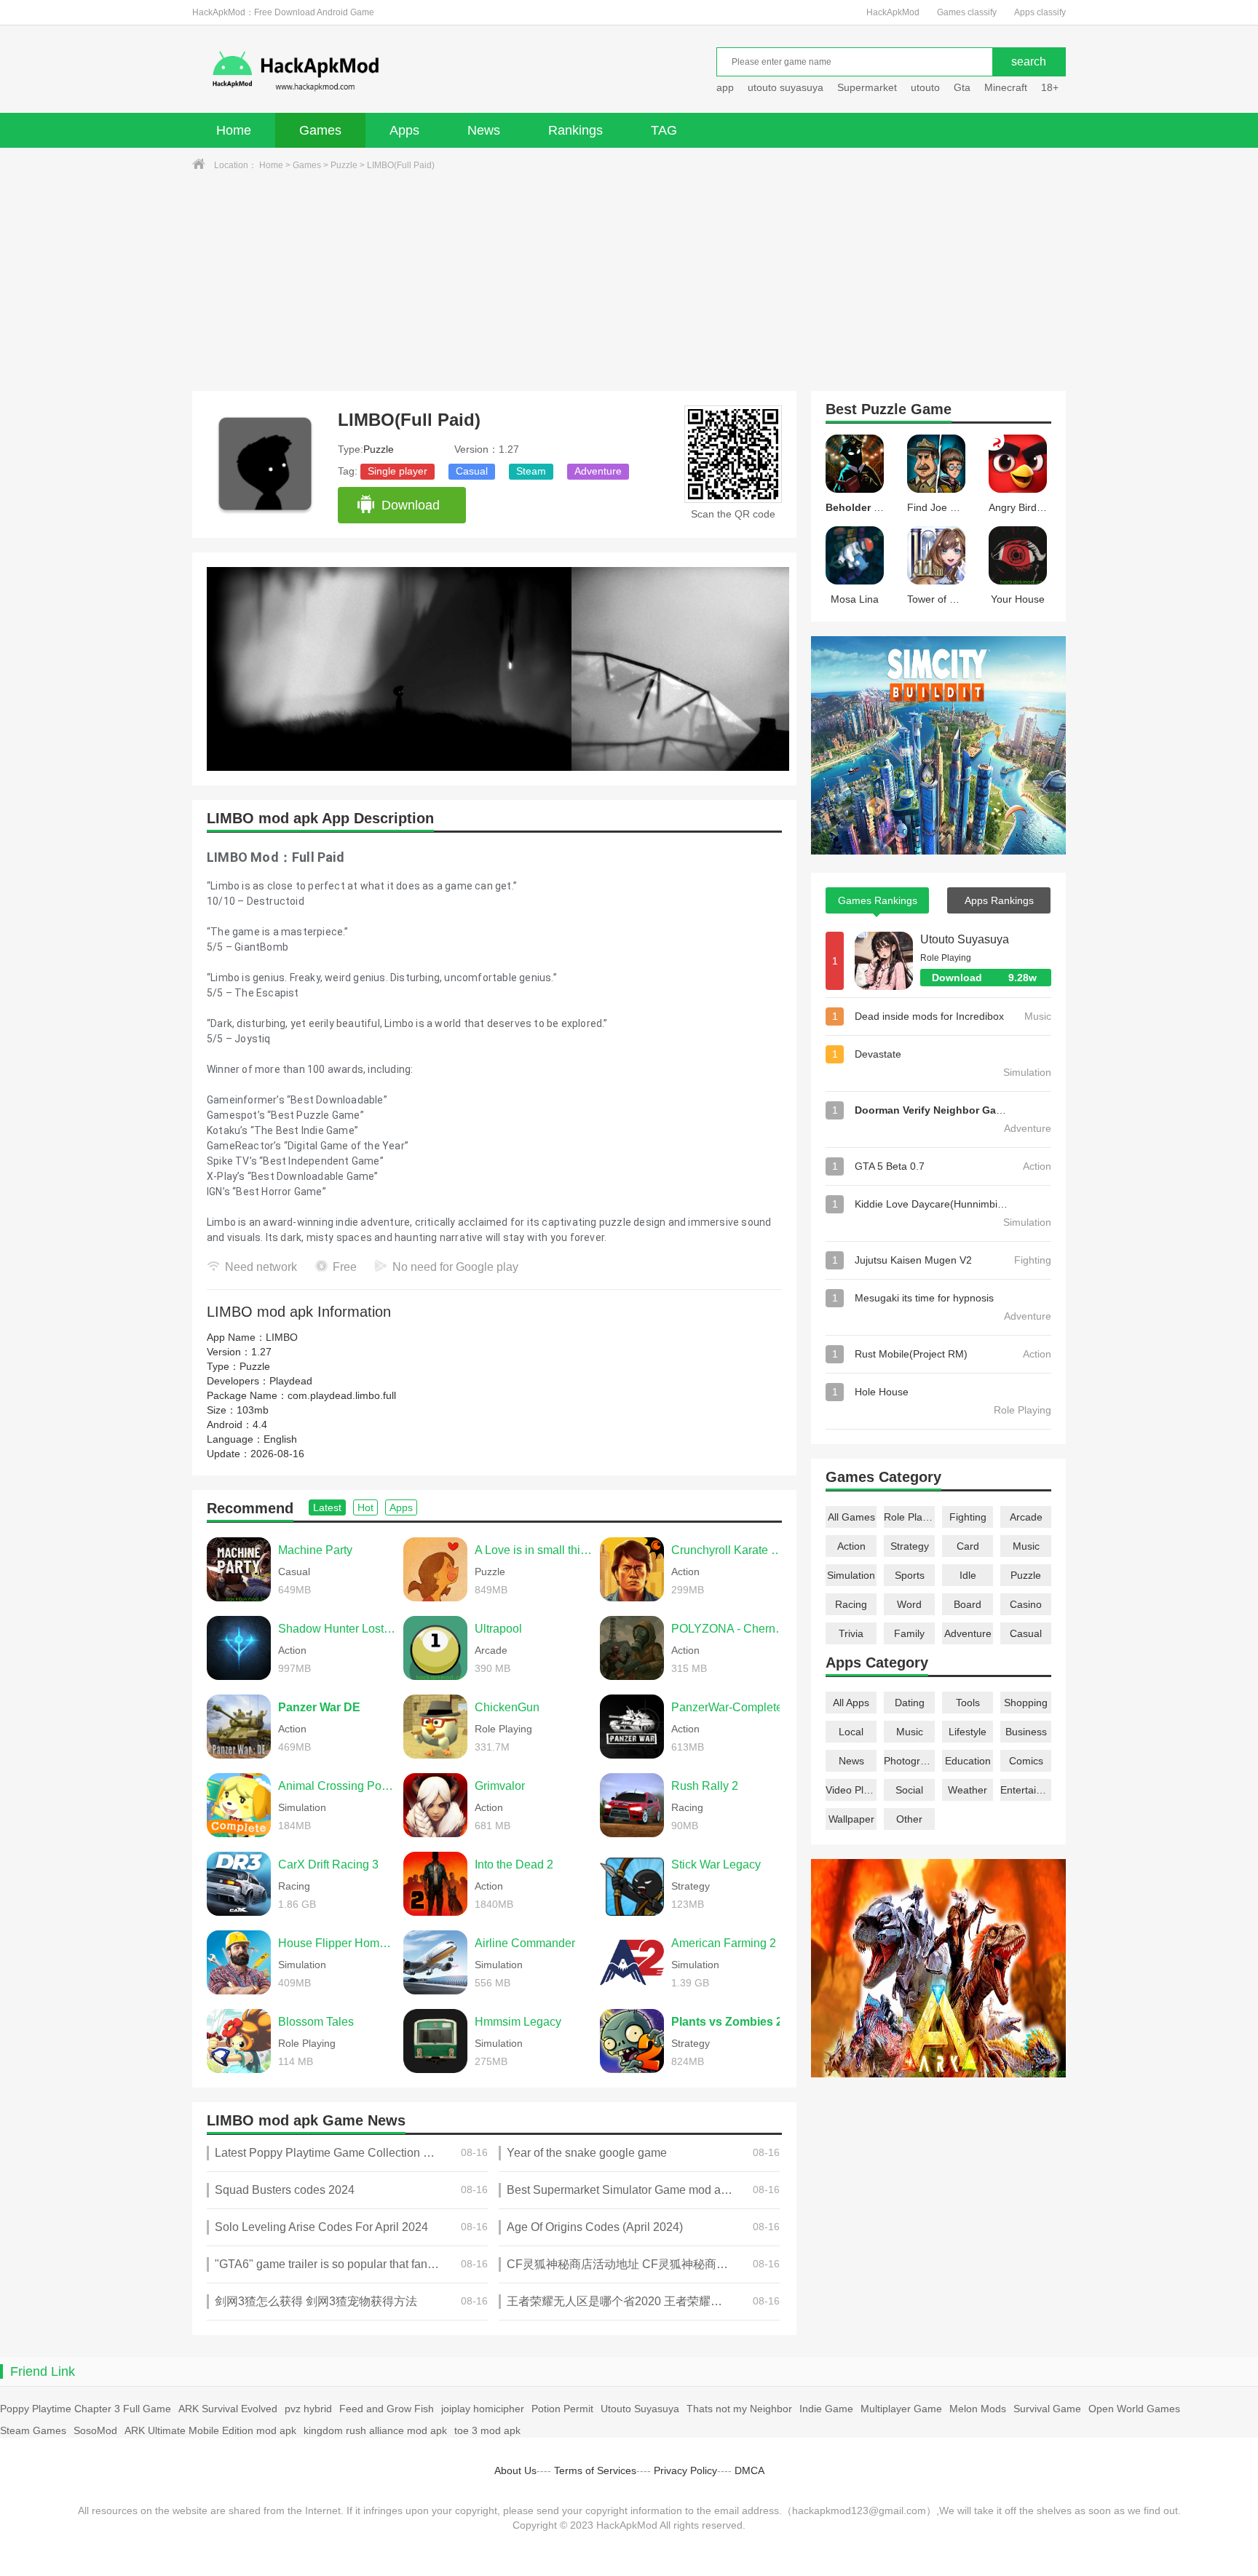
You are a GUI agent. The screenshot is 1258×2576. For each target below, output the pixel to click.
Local (851, 1732)
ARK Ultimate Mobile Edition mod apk (210, 2430)
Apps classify (1040, 12)
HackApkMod (893, 12)
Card (968, 1546)
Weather (968, 1790)
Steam (531, 471)
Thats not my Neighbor (739, 2409)
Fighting (968, 1517)
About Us (515, 2470)
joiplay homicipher (483, 2409)
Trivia (851, 1633)
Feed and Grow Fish (387, 2409)
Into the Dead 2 (514, 1864)
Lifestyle (968, 1732)
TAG (664, 130)
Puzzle (344, 165)
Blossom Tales (316, 2022)
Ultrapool (498, 1629)
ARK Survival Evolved (228, 2409)
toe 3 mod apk (487, 2430)
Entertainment (1026, 1790)
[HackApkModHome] (400, 71)
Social (909, 1790)
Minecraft (1006, 87)
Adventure (598, 471)
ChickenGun (507, 1707)
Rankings (575, 130)
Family (909, 1633)
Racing (851, 1604)
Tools (968, 1703)
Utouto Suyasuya (965, 939)
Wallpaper (851, 1819)
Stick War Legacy (716, 1864)
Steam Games (33, 2430)
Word (909, 1604)
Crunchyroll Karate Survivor (730, 1550)
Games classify (967, 12)
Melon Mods (978, 2409)
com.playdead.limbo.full (342, 1395)
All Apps (851, 1703)
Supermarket (867, 87)
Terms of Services (595, 2470)
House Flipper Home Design (337, 1943)
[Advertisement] (629, 282)
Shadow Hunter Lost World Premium (337, 1629)
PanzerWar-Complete (727, 1707)
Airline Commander (525, 1943)
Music (1026, 1546)
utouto (925, 87)
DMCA (749, 2470)
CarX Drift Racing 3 (328, 1864)
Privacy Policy (685, 2470)
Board (968, 1604)
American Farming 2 (724, 1943)
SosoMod (95, 2430)
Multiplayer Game (901, 2409)
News (484, 130)
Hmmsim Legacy (518, 2022)
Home (234, 130)
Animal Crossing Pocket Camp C (337, 1786)
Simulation (851, 1575)
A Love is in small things (534, 1550)
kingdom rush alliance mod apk (375, 2430)
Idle (968, 1575)
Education (968, 1761)
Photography (909, 1761)
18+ (1050, 87)
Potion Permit (562, 2409)
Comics (1026, 1761)
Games (320, 130)
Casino (1026, 1604)
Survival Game (1047, 2409)
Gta (962, 87)
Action (851, 1546)
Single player (397, 471)
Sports (910, 1575)
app (725, 87)
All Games (851, 1517)
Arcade (1026, 1517)
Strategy (910, 1546)
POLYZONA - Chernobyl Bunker (730, 1629)
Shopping (1026, 1703)
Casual (472, 471)
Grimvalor (500, 1786)
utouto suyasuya (786, 87)
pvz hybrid (308, 2409)
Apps (404, 130)
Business (1026, 1732)
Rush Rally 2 (705, 1786)
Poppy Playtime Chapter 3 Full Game (86, 2409)
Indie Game (826, 2409)
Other (909, 1819)
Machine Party (315, 1550)
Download (411, 505)
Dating (910, 1703)
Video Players (851, 1790)
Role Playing (909, 1517)
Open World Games (1134, 2409)
